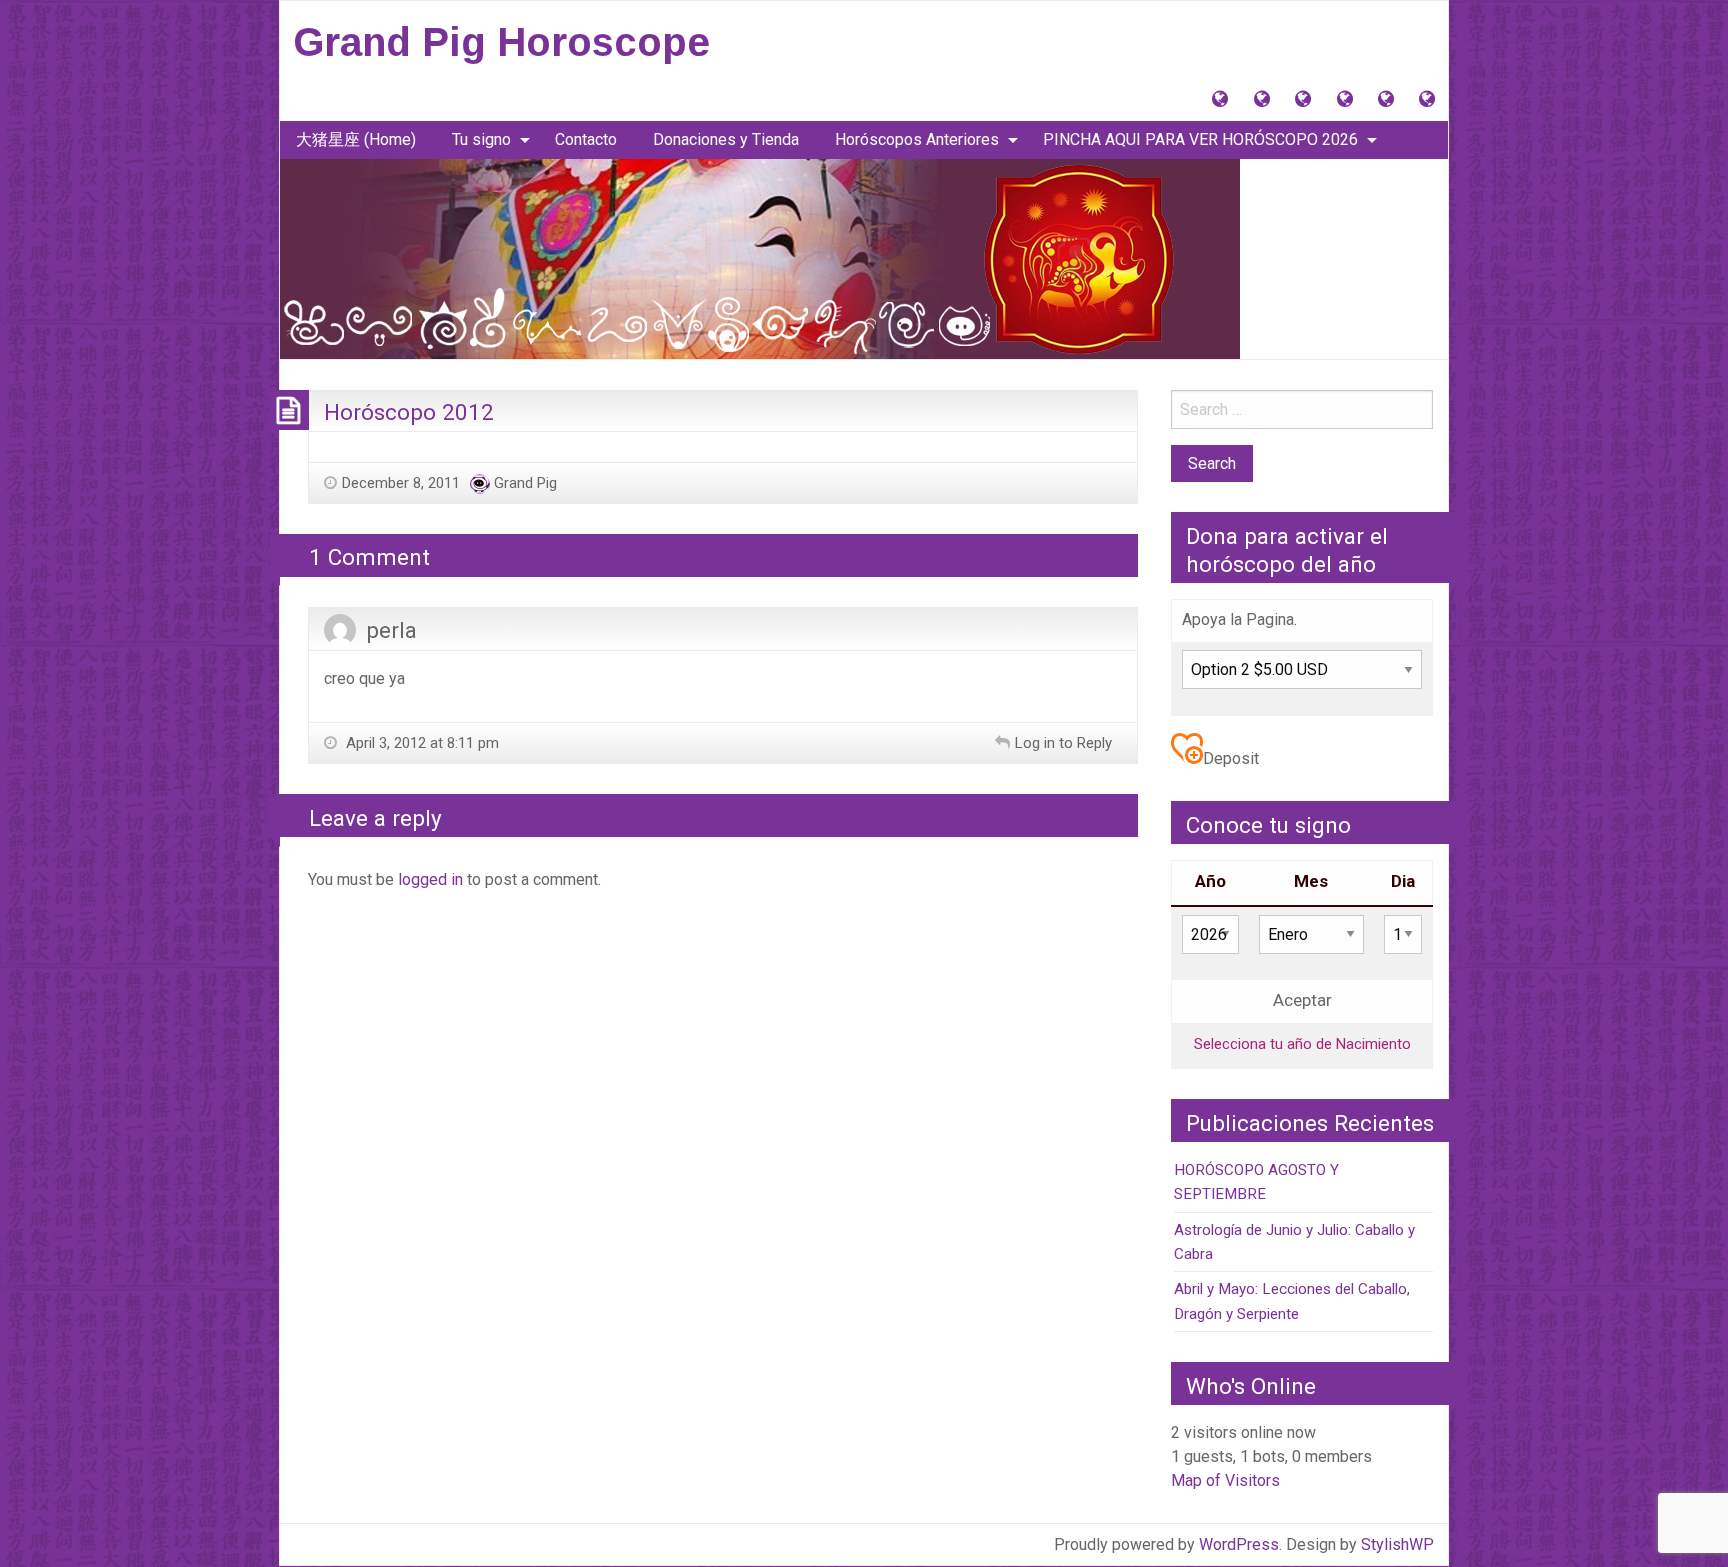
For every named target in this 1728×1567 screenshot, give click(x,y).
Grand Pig (525, 483)
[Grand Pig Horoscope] (760, 257)
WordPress (1239, 1544)
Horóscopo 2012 (409, 412)
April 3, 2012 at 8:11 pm (420, 743)
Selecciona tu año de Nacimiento (1302, 1044)
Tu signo (481, 139)
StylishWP (1397, 1544)
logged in (430, 879)
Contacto (586, 139)
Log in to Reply (1063, 743)
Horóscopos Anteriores (917, 139)
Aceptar (1302, 1000)
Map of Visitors (1225, 1480)
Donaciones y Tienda (726, 139)
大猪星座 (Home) (356, 139)
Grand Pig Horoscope (501, 42)
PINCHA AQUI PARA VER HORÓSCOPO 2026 (1200, 139)
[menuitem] (356, 140)
